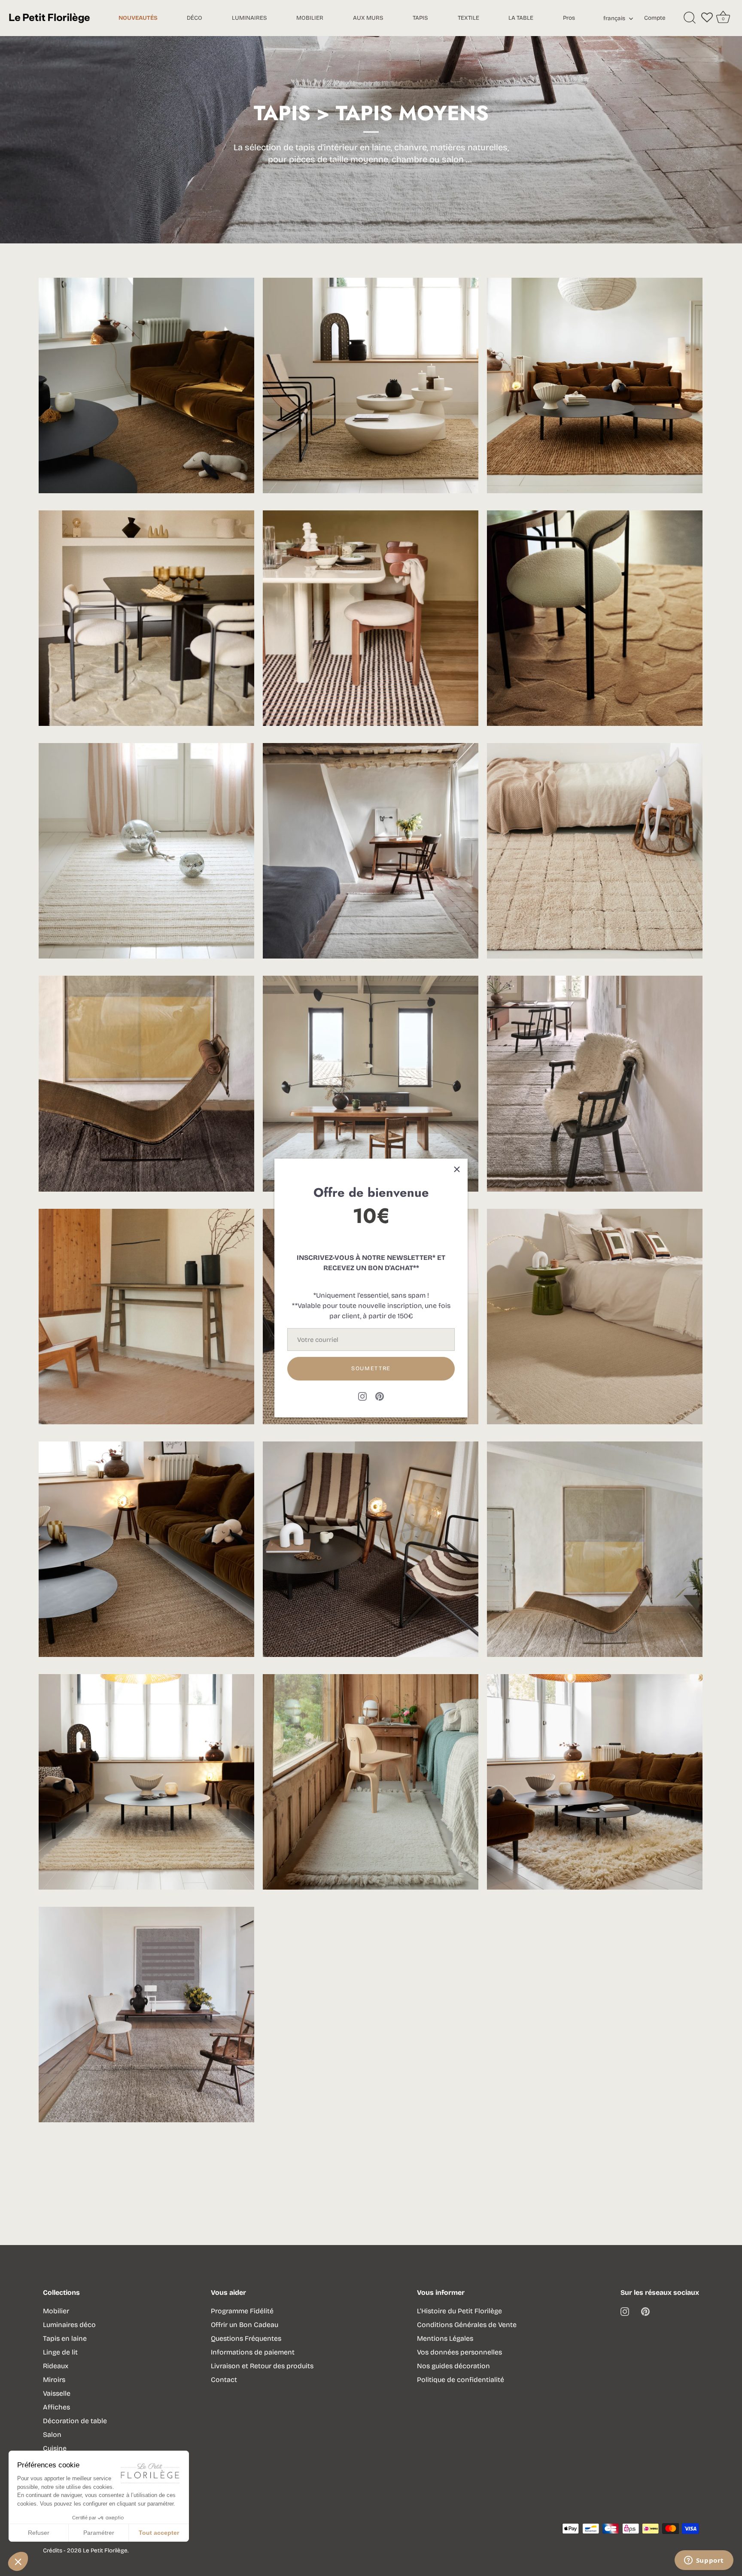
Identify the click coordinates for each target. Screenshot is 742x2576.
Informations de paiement (253, 2352)
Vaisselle (57, 2393)
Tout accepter (159, 2533)
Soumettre (371, 1368)
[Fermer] (457, 1169)
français (614, 18)
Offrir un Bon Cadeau (245, 2325)
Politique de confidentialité (461, 2380)
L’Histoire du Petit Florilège (459, 2311)
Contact (224, 2380)
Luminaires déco (69, 2325)
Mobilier (56, 2311)
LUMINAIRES (249, 18)
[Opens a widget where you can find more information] (704, 2561)
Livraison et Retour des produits (262, 2366)
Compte (655, 18)
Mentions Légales (445, 2338)
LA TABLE (521, 18)
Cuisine (55, 2448)
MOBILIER (310, 18)
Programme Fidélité (242, 2311)
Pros (569, 18)
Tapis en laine (65, 2338)
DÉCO (195, 18)
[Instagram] (362, 1396)
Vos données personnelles (459, 2352)
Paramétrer (99, 2533)
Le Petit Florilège (105, 2550)
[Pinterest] (380, 1396)
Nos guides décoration (453, 2366)
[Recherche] (690, 18)
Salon (52, 2435)
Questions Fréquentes (246, 2338)
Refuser (39, 2533)
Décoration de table (75, 2421)
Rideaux (56, 2366)
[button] (18, 2561)
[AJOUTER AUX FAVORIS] (201, 331)
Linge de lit (60, 2352)
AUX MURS (368, 18)
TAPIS (420, 18)
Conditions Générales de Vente (467, 2325)
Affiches (56, 2407)
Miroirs (54, 2380)
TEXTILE (468, 18)
